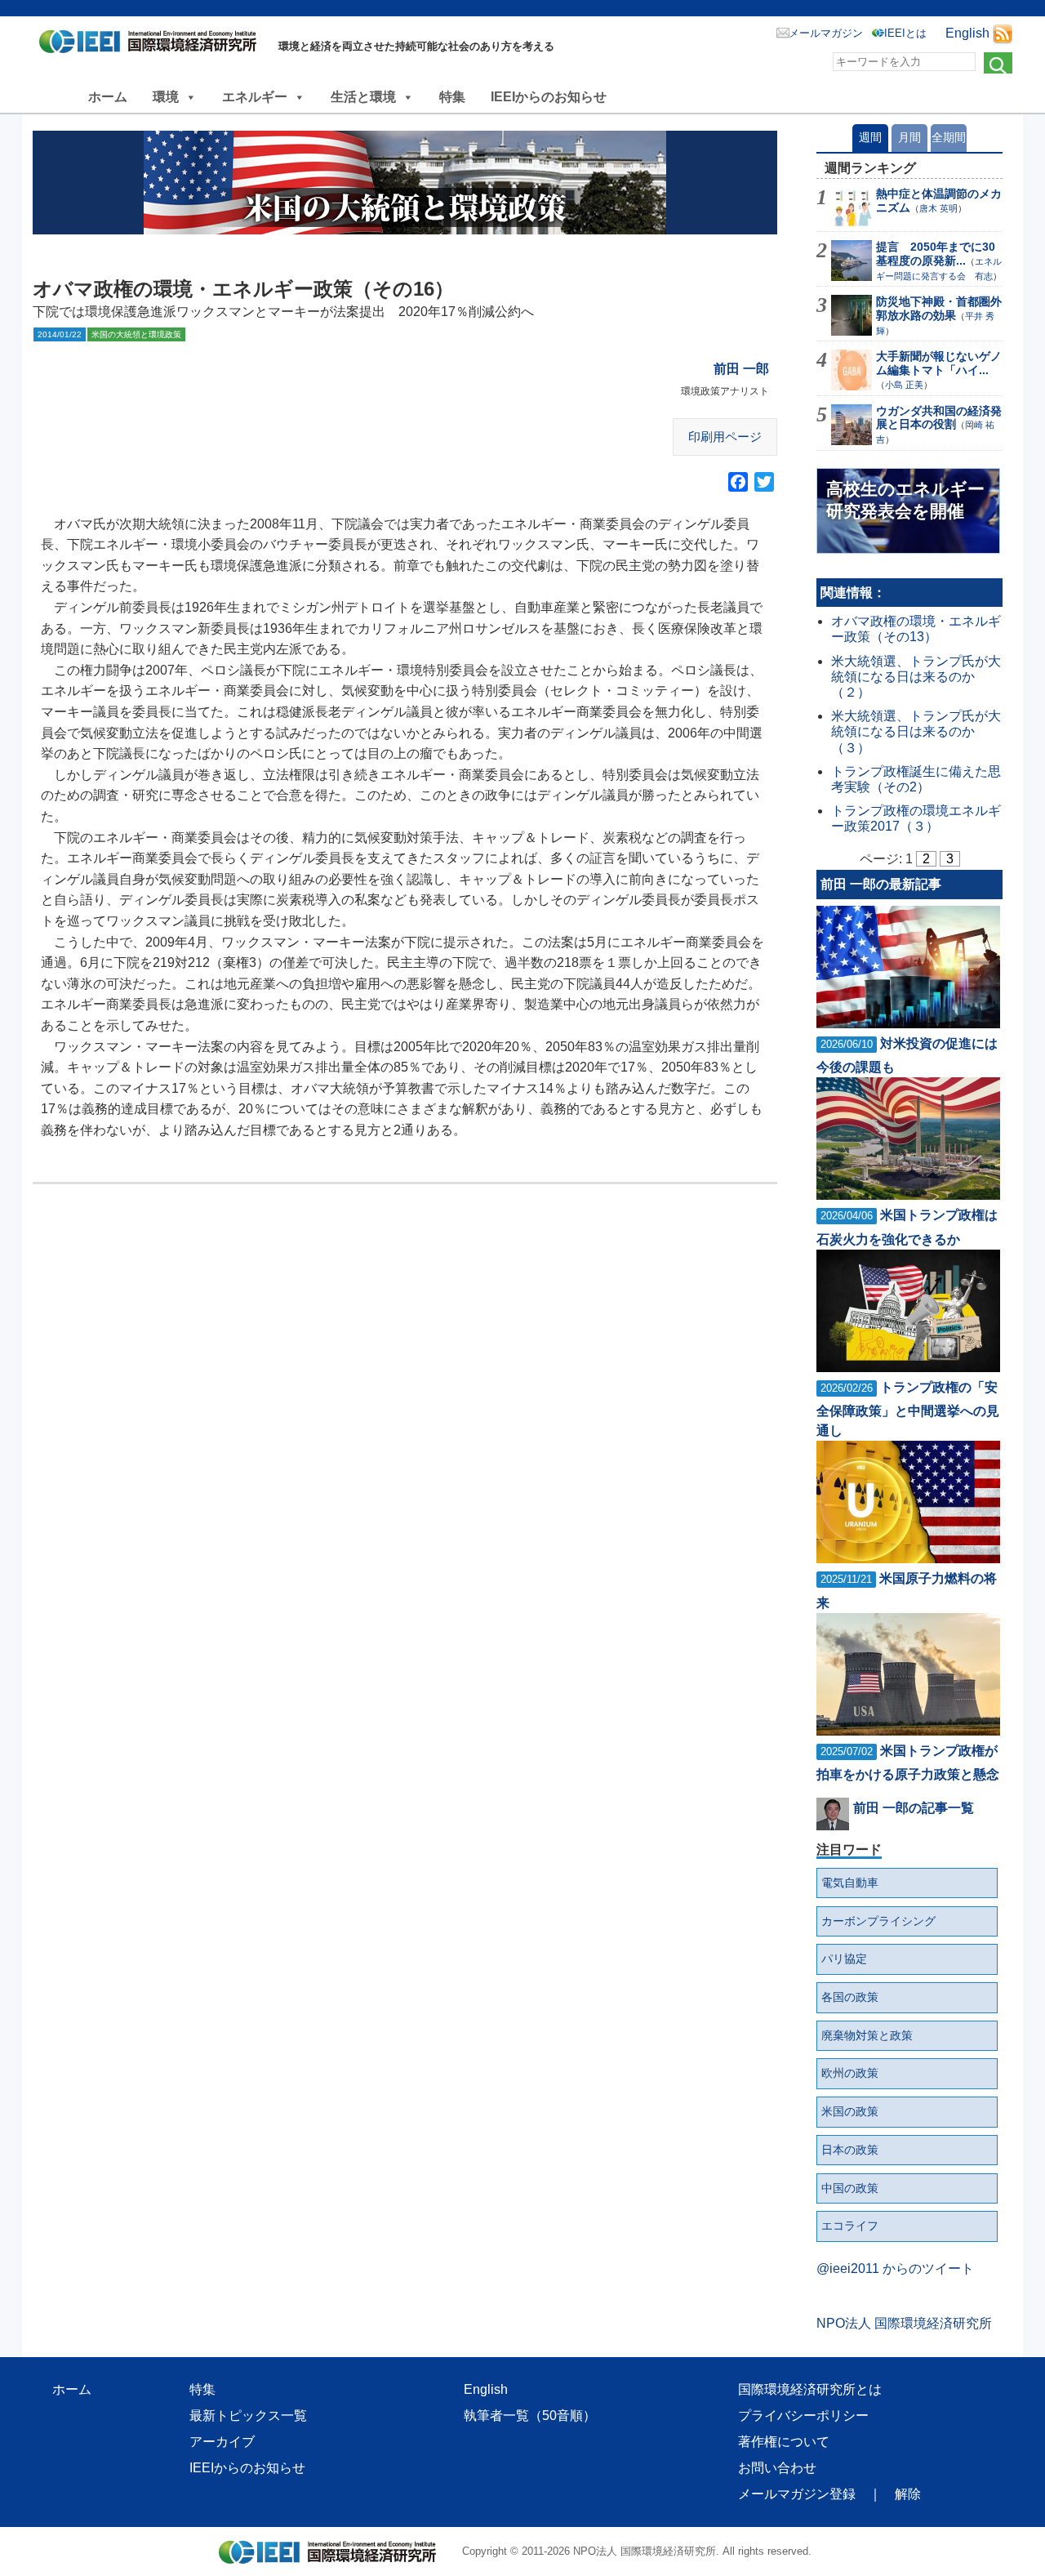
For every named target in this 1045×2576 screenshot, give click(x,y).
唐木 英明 (938, 208)
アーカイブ (222, 2442)
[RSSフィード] (1003, 33)
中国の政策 (850, 2188)
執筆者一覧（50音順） (530, 2416)
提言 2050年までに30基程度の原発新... (936, 254)
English (967, 33)
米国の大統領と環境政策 (136, 334)
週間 (870, 137)
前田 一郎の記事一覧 (914, 1808)
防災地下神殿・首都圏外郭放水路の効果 (939, 308)
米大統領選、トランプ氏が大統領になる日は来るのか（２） (916, 677)
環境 (166, 97)
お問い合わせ (777, 2468)
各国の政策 (850, 1997)
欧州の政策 (850, 2073)
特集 (452, 97)
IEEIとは (905, 33)
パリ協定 (844, 1959)
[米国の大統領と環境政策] (405, 183)
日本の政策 (850, 2150)
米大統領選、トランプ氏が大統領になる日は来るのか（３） (916, 731)
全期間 (949, 137)
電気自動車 (850, 1883)
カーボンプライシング (878, 1921)
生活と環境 (363, 97)
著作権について (784, 2442)
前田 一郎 (741, 369)
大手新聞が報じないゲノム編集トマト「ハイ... (939, 363)
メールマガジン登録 (797, 2494)
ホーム (108, 97)
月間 (909, 137)
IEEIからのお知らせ (549, 97)
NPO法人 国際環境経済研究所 (904, 2323)
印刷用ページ (725, 437)
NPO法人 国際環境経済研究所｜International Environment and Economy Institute (152, 45)
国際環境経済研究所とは (810, 2389)
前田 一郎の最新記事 (881, 884)
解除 (908, 2494)
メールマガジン (826, 33)
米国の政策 (850, 2111)
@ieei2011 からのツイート (895, 2268)
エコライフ (850, 2226)
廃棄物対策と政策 (867, 2035)
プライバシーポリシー (803, 2416)
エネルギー (255, 97)
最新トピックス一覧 (248, 2416)
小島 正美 (904, 385)
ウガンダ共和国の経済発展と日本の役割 (939, 418)
